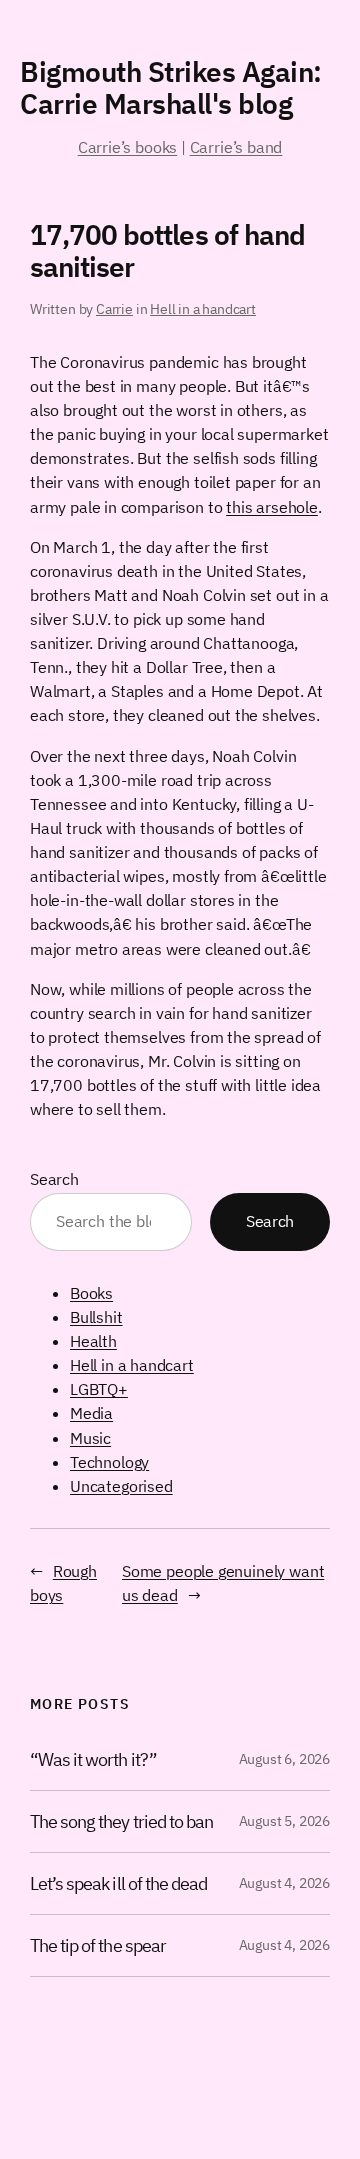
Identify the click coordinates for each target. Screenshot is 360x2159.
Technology (109, 1462)
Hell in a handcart (203, 309)
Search (54, 1179)
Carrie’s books (127, 147)
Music (90, 1438)
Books (91, 1293)
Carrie (114, 309)
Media (91, 1413)
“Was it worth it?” (93, 1759)
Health (93, 1341)
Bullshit (96, 1317)
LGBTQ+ (99, 1389)
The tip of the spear (98, 1945)
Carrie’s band (236, 147)
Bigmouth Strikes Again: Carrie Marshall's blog (171, 87)
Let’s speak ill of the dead (118, 1883)
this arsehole (272, 507)
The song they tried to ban (121, 1821)
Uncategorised (121, 1486)
